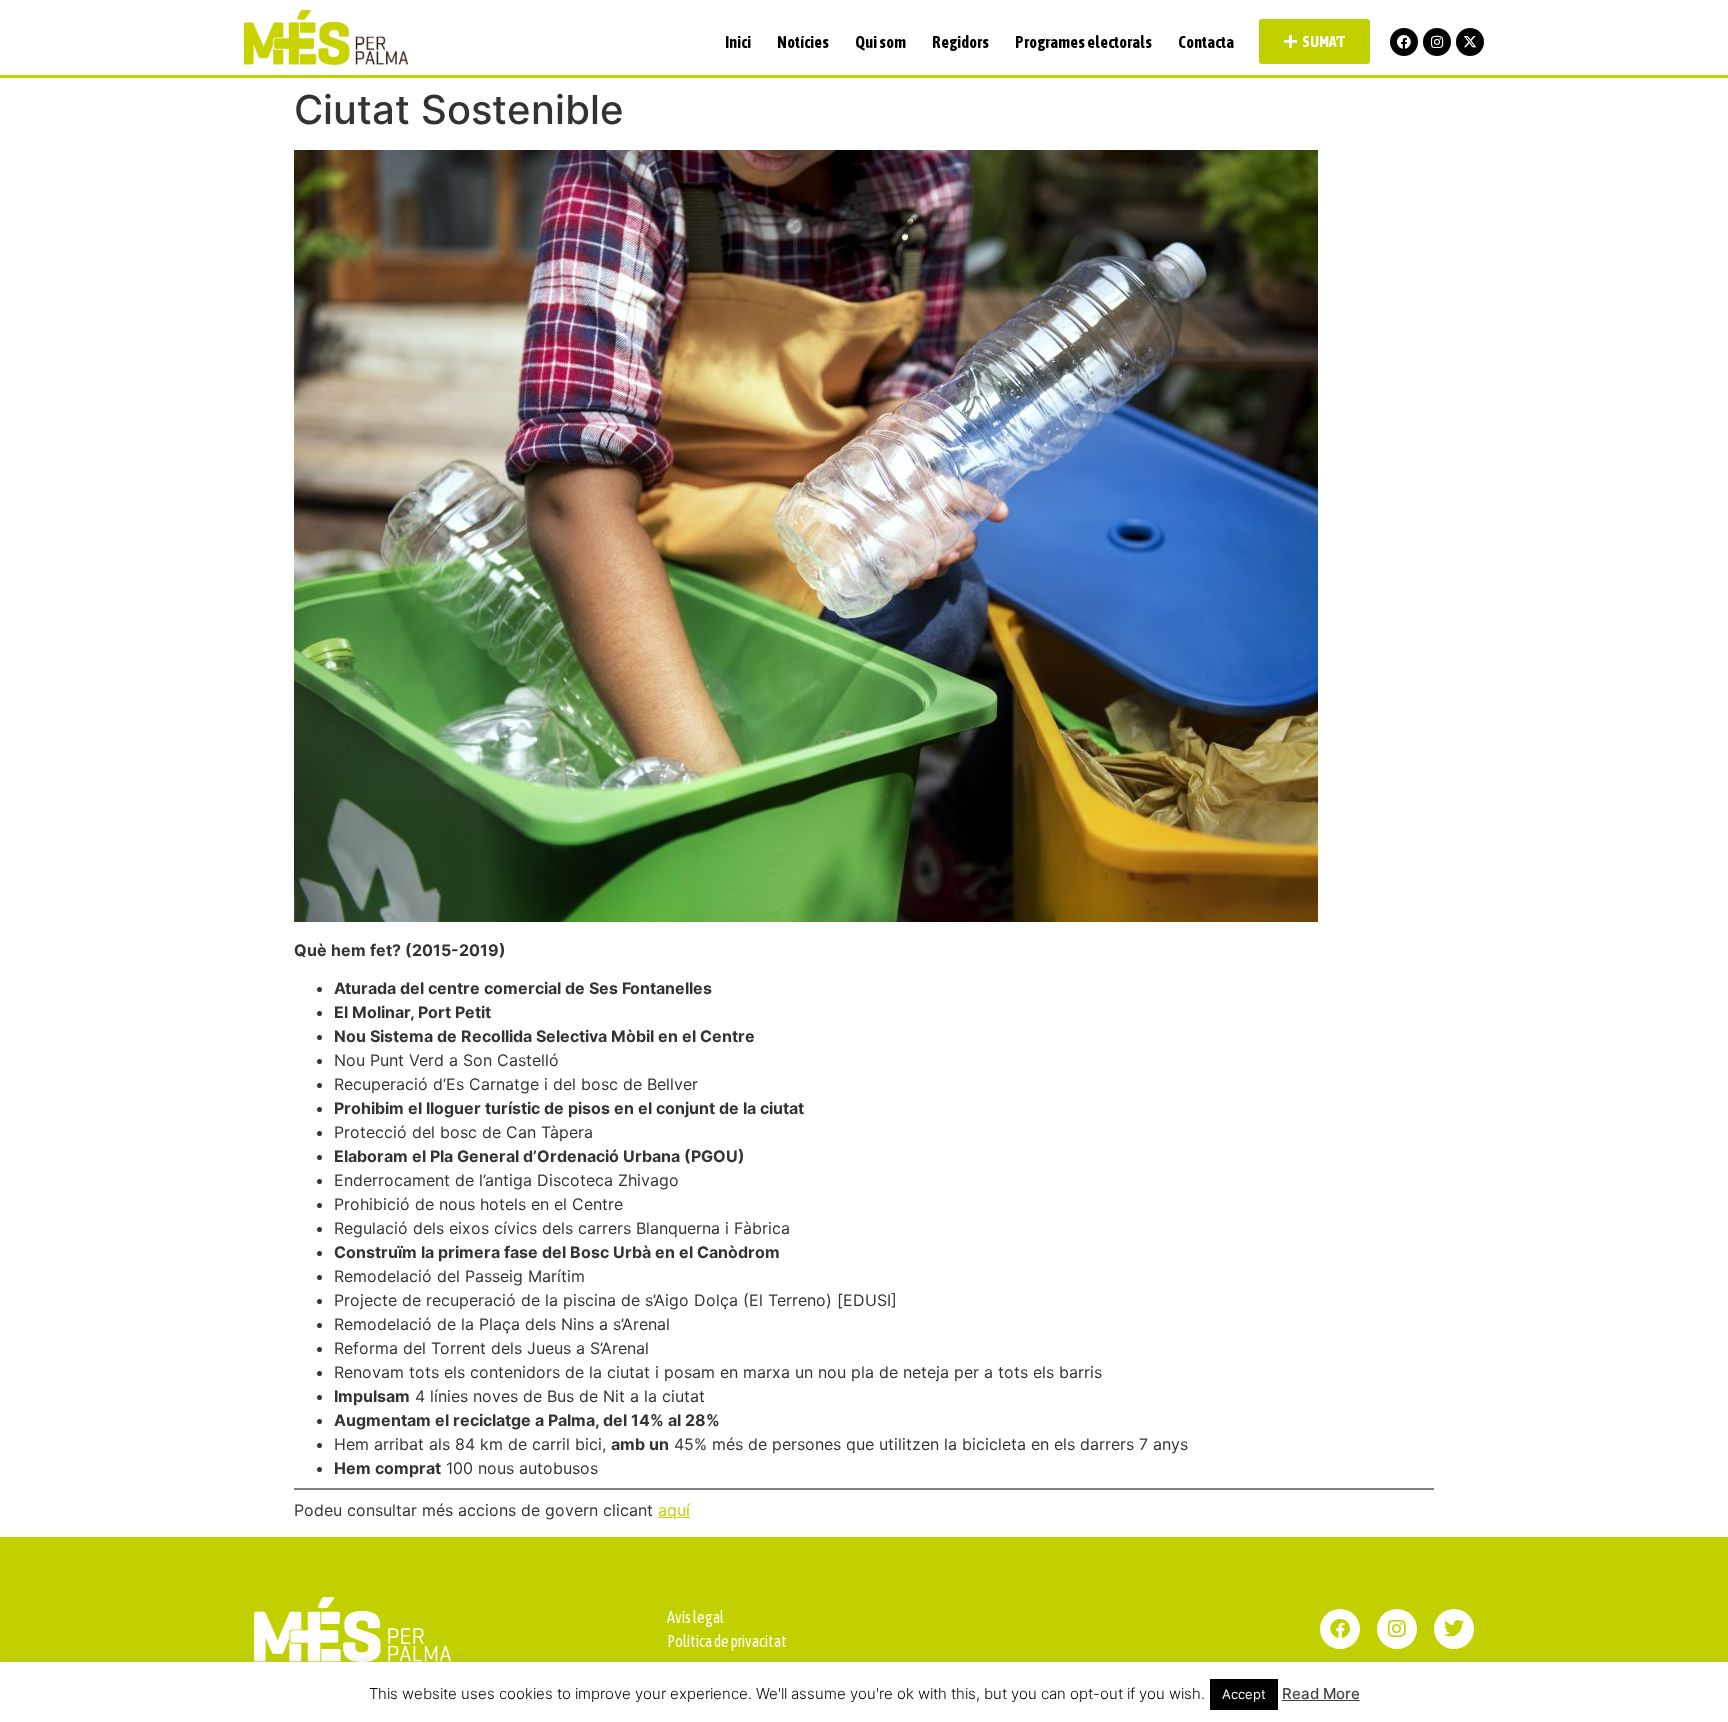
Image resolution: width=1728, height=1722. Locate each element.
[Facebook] (1404, 42)
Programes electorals (1083, 42)
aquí (674, 1510)
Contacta (1206, 42)
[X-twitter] (1470, 42)
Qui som (880, 42)
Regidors (960, 42)
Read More (1321, 1693)
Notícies (803, 42)
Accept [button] (1244, 1694)
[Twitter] (1454, 1629)
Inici (738, 42)
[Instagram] (1437, 42)
